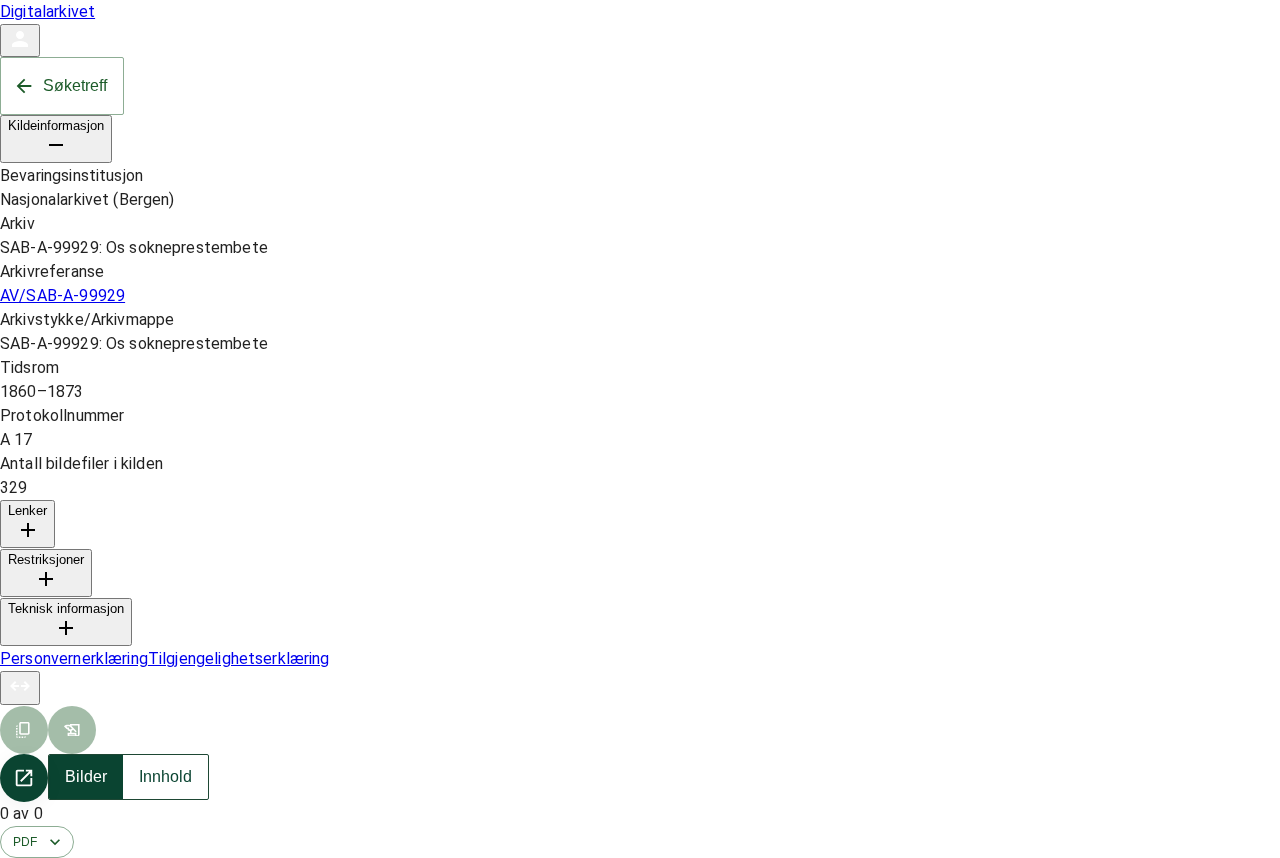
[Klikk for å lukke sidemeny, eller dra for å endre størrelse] (20, 688)
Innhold (165, 776)
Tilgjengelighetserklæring (239, 658)
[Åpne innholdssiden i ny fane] (24, 778)
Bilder (86, 776)
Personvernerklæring (74, 658)
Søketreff (75, 85)
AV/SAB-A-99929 (62, 295)
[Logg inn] (20, 40)
